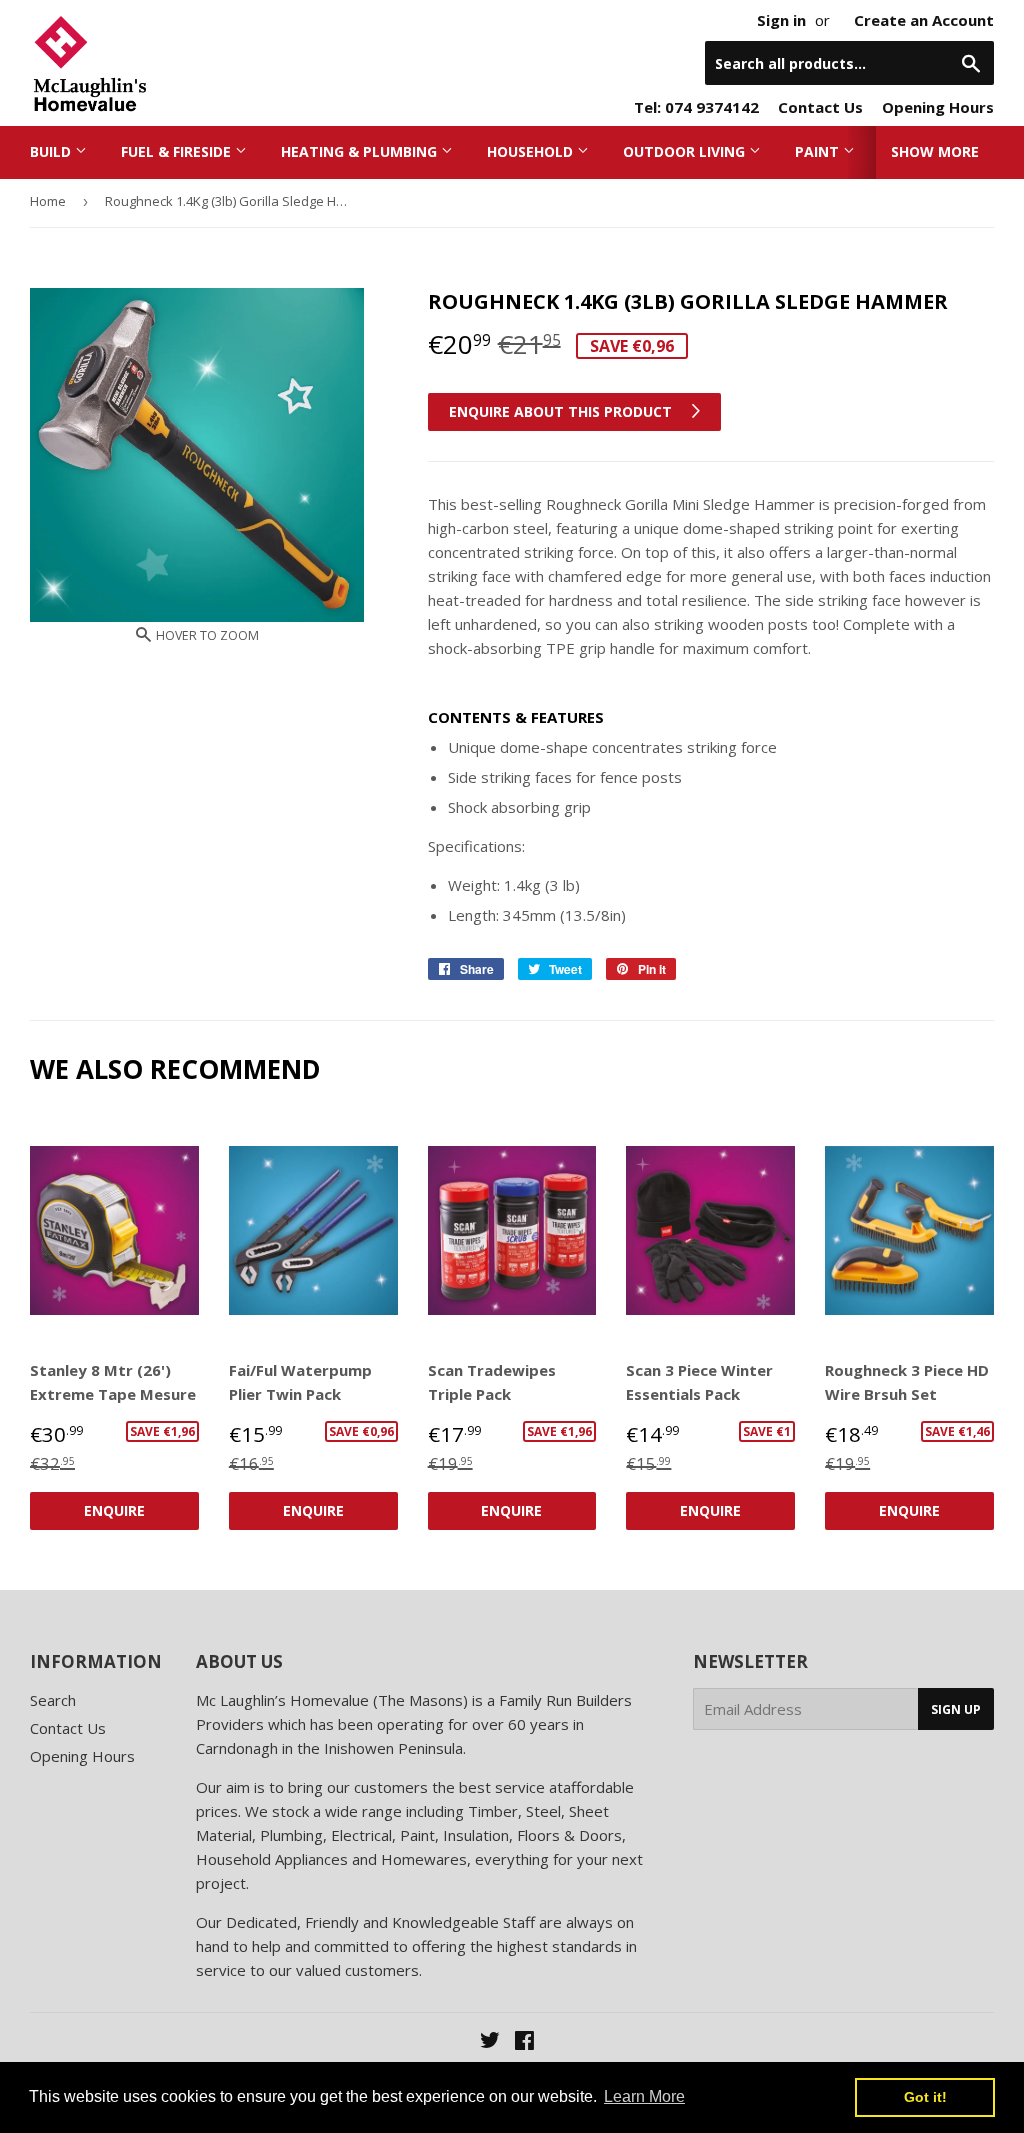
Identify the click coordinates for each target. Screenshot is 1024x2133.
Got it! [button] (925, 2097)
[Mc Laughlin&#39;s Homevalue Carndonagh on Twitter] (490, 2042)
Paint (819, 151)
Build (52, 151)
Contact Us (820, 107)
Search (53, 1700)
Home (48, 201)
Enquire (114, 1510)
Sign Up (956, 1709)
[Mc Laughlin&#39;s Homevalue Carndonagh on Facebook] (524, 2042)
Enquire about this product (562, 411)
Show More (935, 151)
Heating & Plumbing (361, 151)
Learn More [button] (644, 2096)
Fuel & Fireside (178, 151)
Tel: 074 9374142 (696, 107)
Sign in (781, 20)
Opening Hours (938, 107)
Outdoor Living (686, 151)
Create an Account (924, 20)
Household (532, 151)
